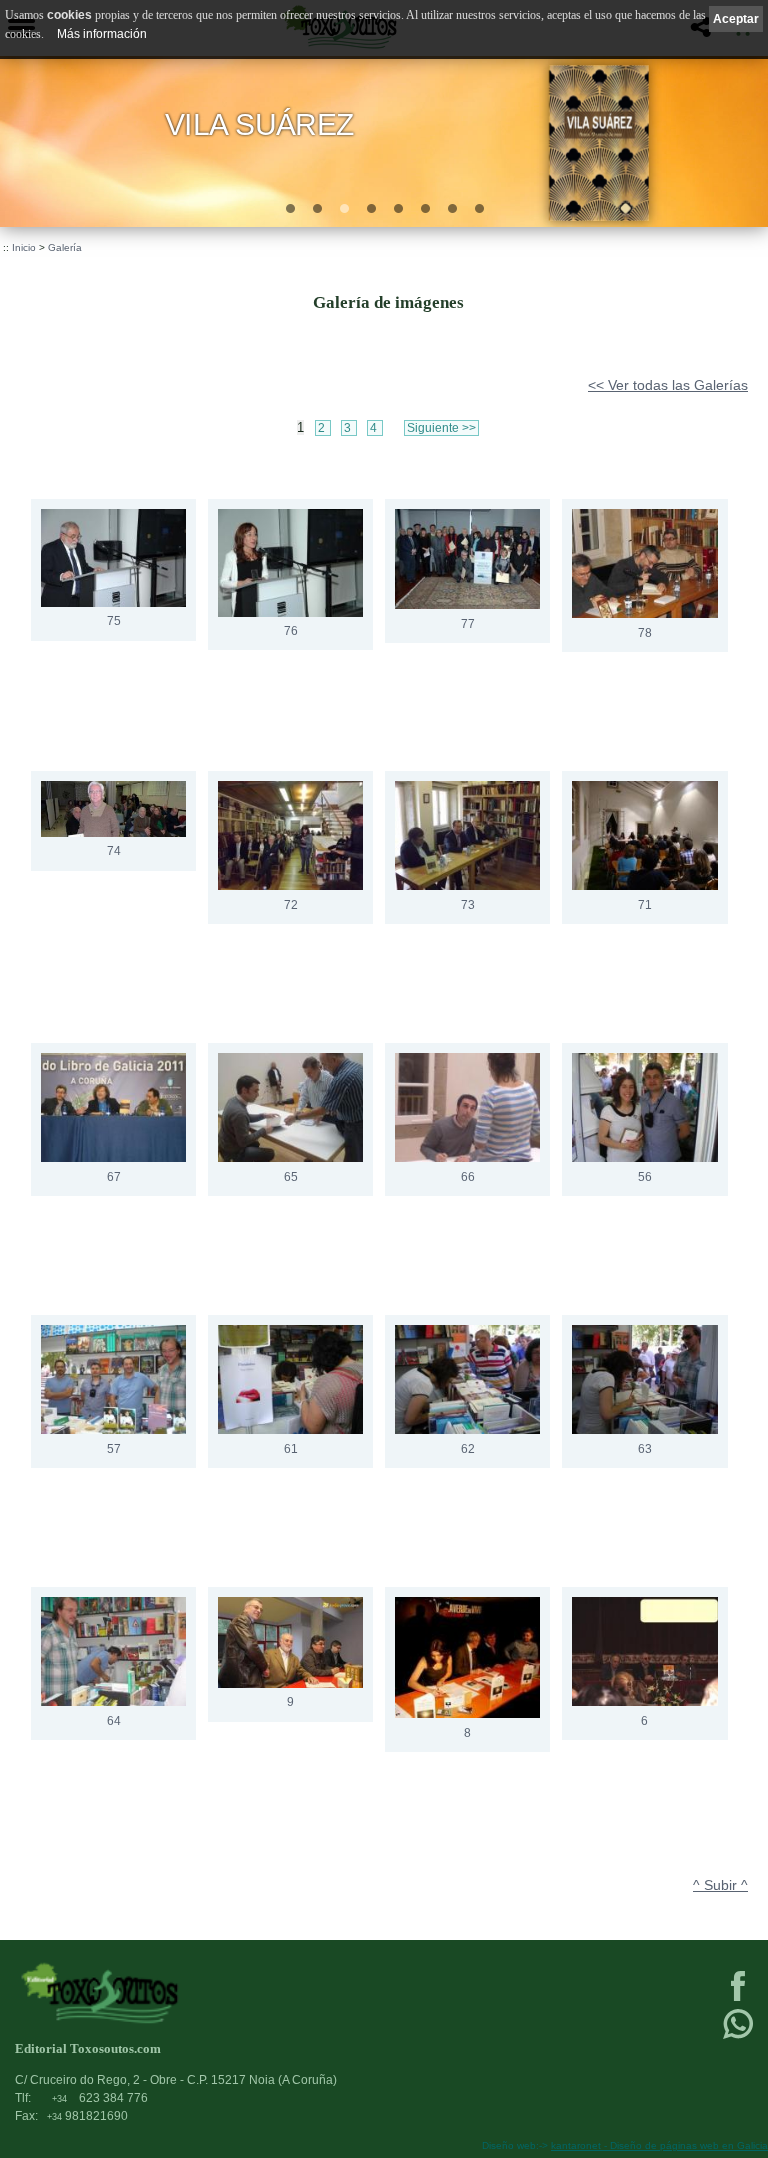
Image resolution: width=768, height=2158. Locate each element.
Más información (102, 34)
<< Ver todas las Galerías (668, 385)
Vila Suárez (260, 124)
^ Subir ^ (720, 1885)
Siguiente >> (441, 428)
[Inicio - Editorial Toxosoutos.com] (307, 1992)
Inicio (24, 247)
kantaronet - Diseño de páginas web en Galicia (659, 2145)
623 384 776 (100, 2098)
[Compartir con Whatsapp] (738, 2037)
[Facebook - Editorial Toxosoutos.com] (738, 1999)
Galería (65, 247)
